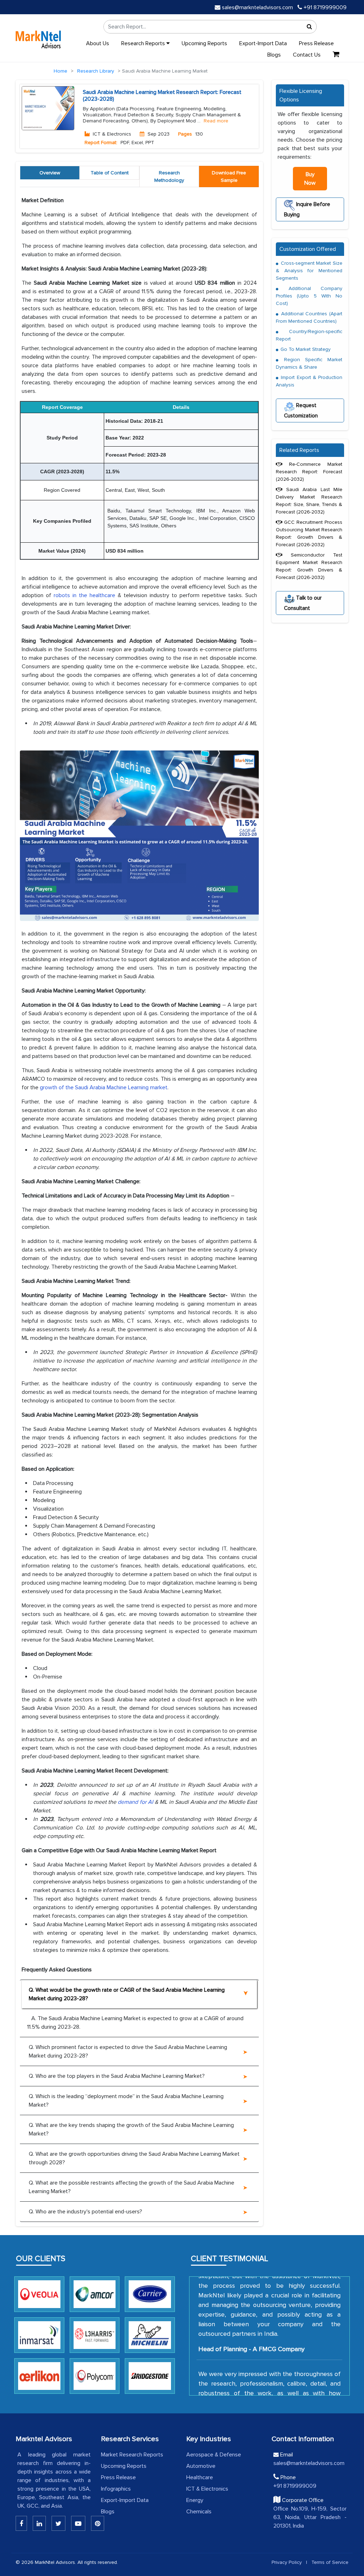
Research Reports (144, 43)
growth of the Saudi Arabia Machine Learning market (104, 1087)
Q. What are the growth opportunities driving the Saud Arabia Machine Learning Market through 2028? (134, 2158)
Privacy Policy (287, 2562)
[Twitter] (58, 2523)
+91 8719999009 (324, 7)
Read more (216, 121)
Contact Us (307, 55)
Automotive (201, 2466)
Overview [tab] (50, 173)
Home (60, 71)
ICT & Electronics (207, 2489)
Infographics (116, 2489)
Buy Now (310, 179)
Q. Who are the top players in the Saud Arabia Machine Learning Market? (117, 2076)
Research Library (96, 71)
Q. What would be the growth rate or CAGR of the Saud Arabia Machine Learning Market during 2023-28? (127, 1994)
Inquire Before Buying (307, 209)
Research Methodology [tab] (169, 177)
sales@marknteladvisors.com (257, 7)
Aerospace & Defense (214, 2455)
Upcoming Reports (204, 43)
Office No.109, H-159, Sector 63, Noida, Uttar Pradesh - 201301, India (310, 2517)
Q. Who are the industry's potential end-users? (85, 2212)
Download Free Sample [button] (229, 177)
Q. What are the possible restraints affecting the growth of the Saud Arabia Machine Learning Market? (132, 2187)
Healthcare (200, 2477)
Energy (195, 2500)
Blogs (274, 55)
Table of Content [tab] (110, 173)
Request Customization (301, 410)
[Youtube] (78, 2523)
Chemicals (199, 2512)
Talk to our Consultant (303, 603)
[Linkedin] (21, 2523)
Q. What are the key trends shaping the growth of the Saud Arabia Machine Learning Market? (131, 2129)
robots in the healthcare (84, 595)
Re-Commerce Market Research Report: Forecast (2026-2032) (309, 472)
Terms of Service (330, 2562)
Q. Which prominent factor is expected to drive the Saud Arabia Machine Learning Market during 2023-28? (128, 2051)
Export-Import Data (263, 43)
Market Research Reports (132, 2455)
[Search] (309, 27)
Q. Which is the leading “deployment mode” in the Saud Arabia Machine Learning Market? (126, 2101)
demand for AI (135, 1802)
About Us (98, 43)
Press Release (316, 43)
